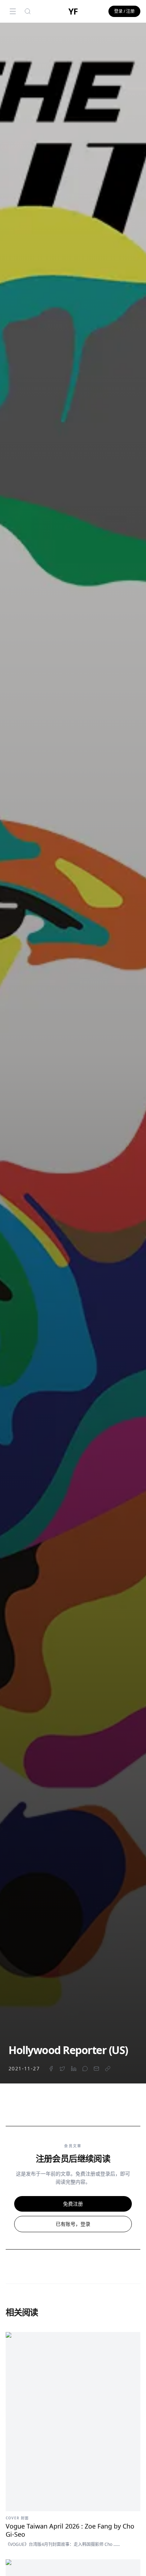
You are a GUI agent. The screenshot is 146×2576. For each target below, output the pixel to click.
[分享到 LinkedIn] (74, 2069)
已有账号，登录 (73, 2224)
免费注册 (73, 2204)
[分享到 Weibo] (85, 2069)
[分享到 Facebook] (51, 2069)
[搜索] (28, 11)
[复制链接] (108, 2069)
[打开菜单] (13, 11)
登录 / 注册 (124, 11)
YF (73, 11)
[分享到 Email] (96, 2069)
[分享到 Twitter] (62, 2069)
